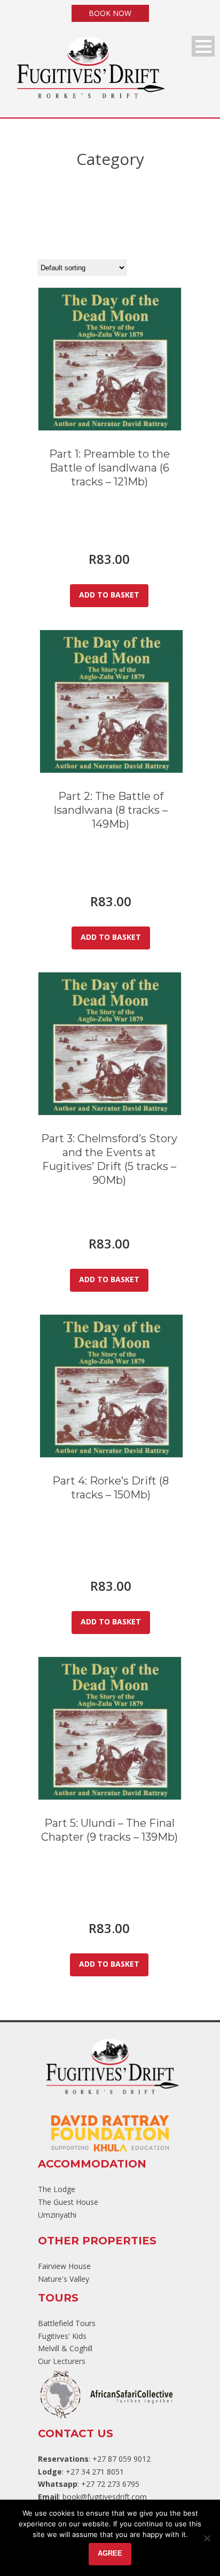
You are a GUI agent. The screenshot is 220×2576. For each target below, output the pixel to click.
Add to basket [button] (109, 595)
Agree (110, 2553)
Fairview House (64, 2266)
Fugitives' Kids (62, 2336)
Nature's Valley (64, 2279)
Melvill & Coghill (65, 2348)
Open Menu (203, 46)
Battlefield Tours (67, 2323)
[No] (207, 2538)
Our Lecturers (62, 2361)
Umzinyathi (57, 2215)
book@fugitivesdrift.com (105, 2497)
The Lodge (57, 2189)
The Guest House (68, 2202)
